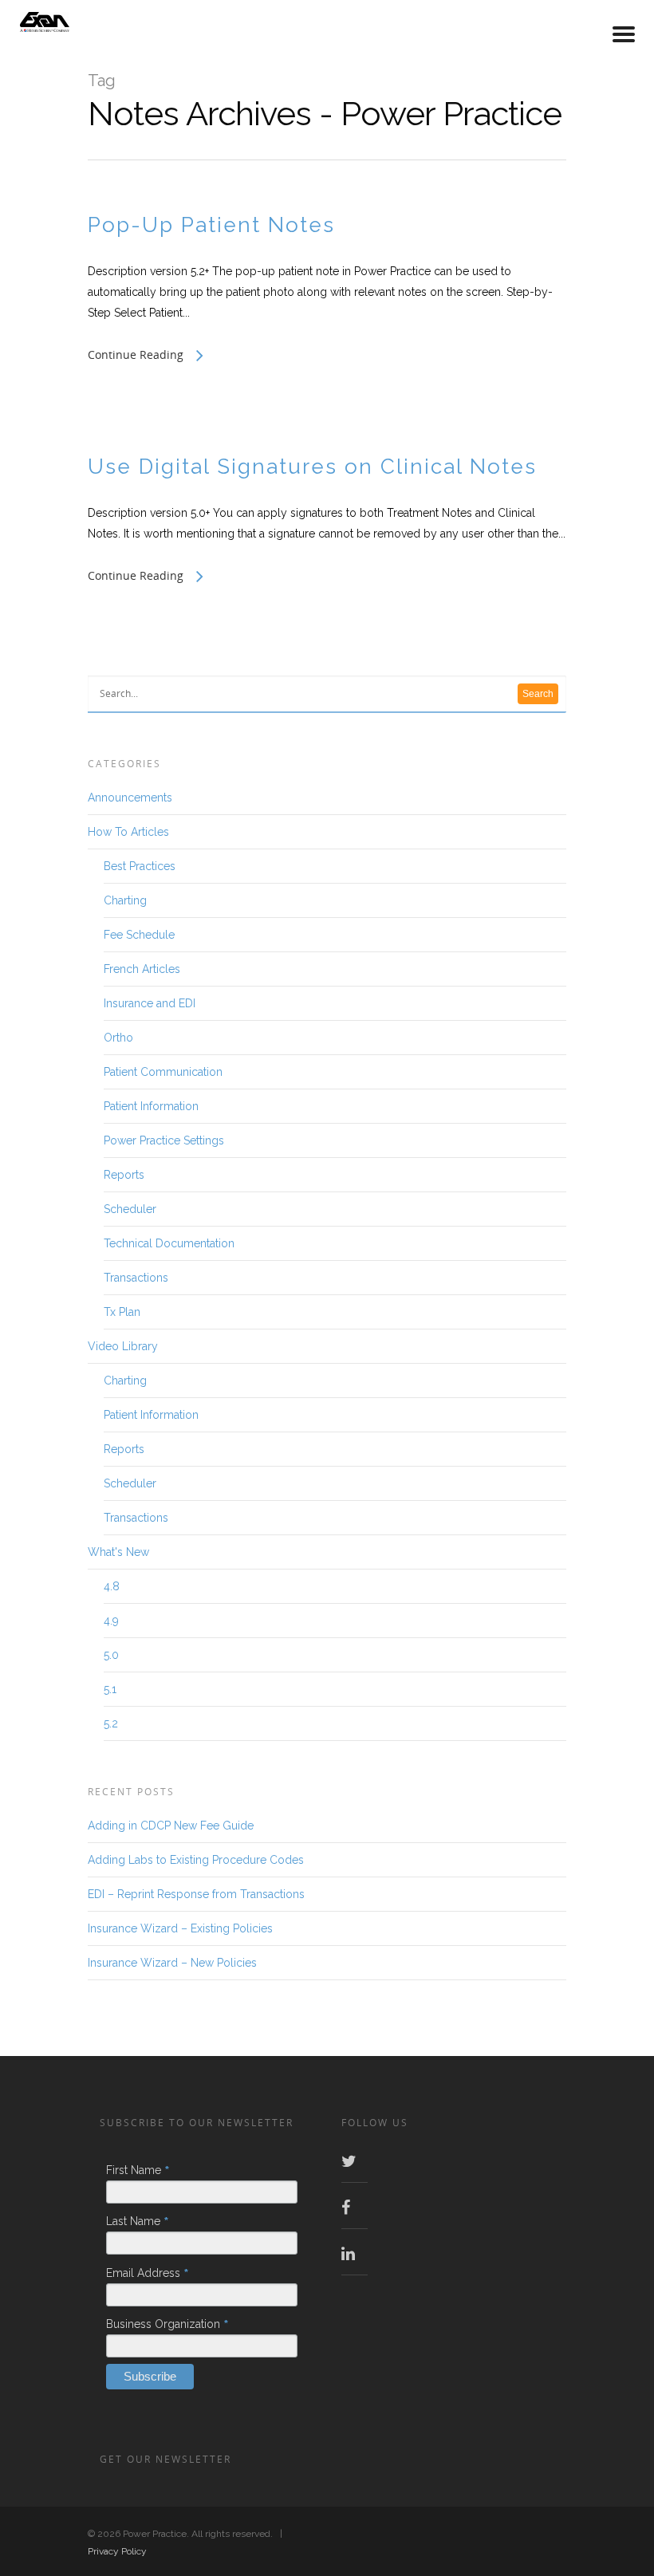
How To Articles (128, 832)
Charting (125, 900)
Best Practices (140, 866)
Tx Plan (122, 1312)
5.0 (111, 1655)
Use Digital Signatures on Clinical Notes (312, 467)
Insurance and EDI (150, 1003)
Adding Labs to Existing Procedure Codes (196, 1860)
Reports (124, 1175)
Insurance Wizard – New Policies (172, 1963)
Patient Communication (163, 1072)
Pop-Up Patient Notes (211, 225)
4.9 (111, 1621)
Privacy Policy (117, 2551)
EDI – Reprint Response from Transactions (196, 1894)
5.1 (110, 1689)
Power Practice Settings (164, 1140)
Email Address (148, 2273)
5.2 (111, 1723)
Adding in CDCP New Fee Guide (171, 1826)
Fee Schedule (139, 935)
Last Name (138, 2221)
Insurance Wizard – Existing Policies (180, 1928)
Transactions (136, 1278)
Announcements (130, 798)
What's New (118, 1552)
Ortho (118, 1038)
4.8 (112, 1586)
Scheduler (130, 1209)
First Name (138, 2170)
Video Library (123, 1346)
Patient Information (151, 1106)
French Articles (142, 969)
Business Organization (167, 2324)
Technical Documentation (169, 1243)
